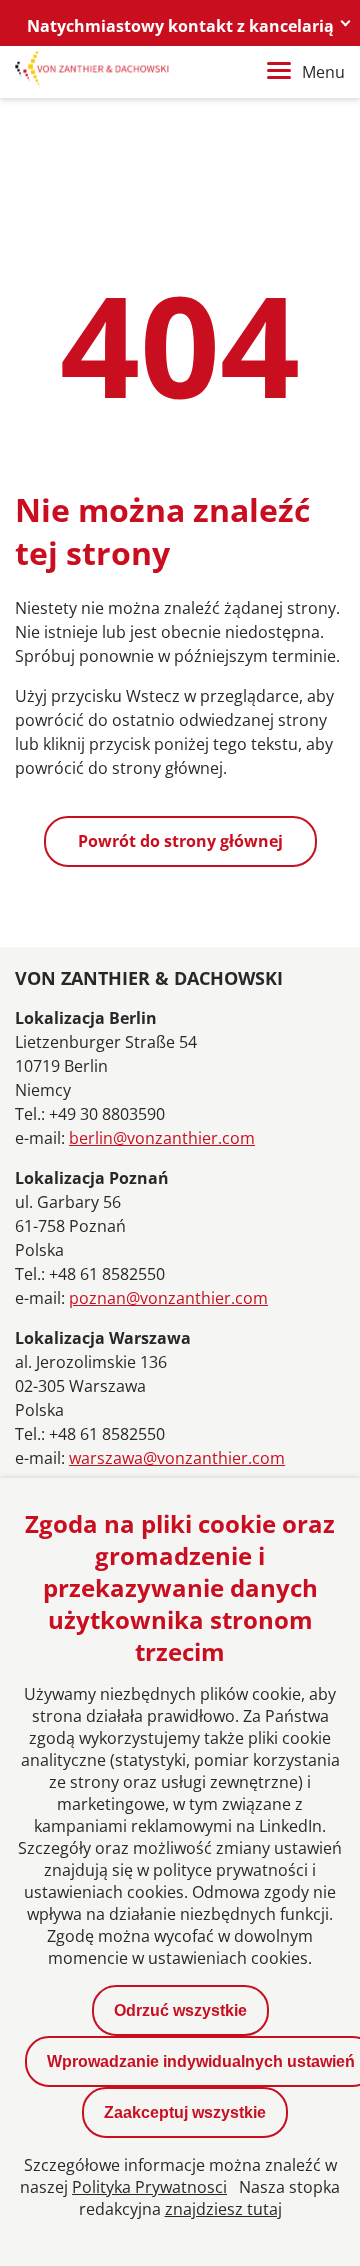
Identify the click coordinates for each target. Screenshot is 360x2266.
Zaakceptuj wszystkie (185, 2112)
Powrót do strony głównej (180, 841)
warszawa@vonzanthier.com (177, 1458)
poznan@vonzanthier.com (168, 1298)
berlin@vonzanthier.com (162, 1138)
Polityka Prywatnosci (149, 2187)
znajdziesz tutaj (223, 2209)
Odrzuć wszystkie (180, 2010)
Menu (323, 72)
